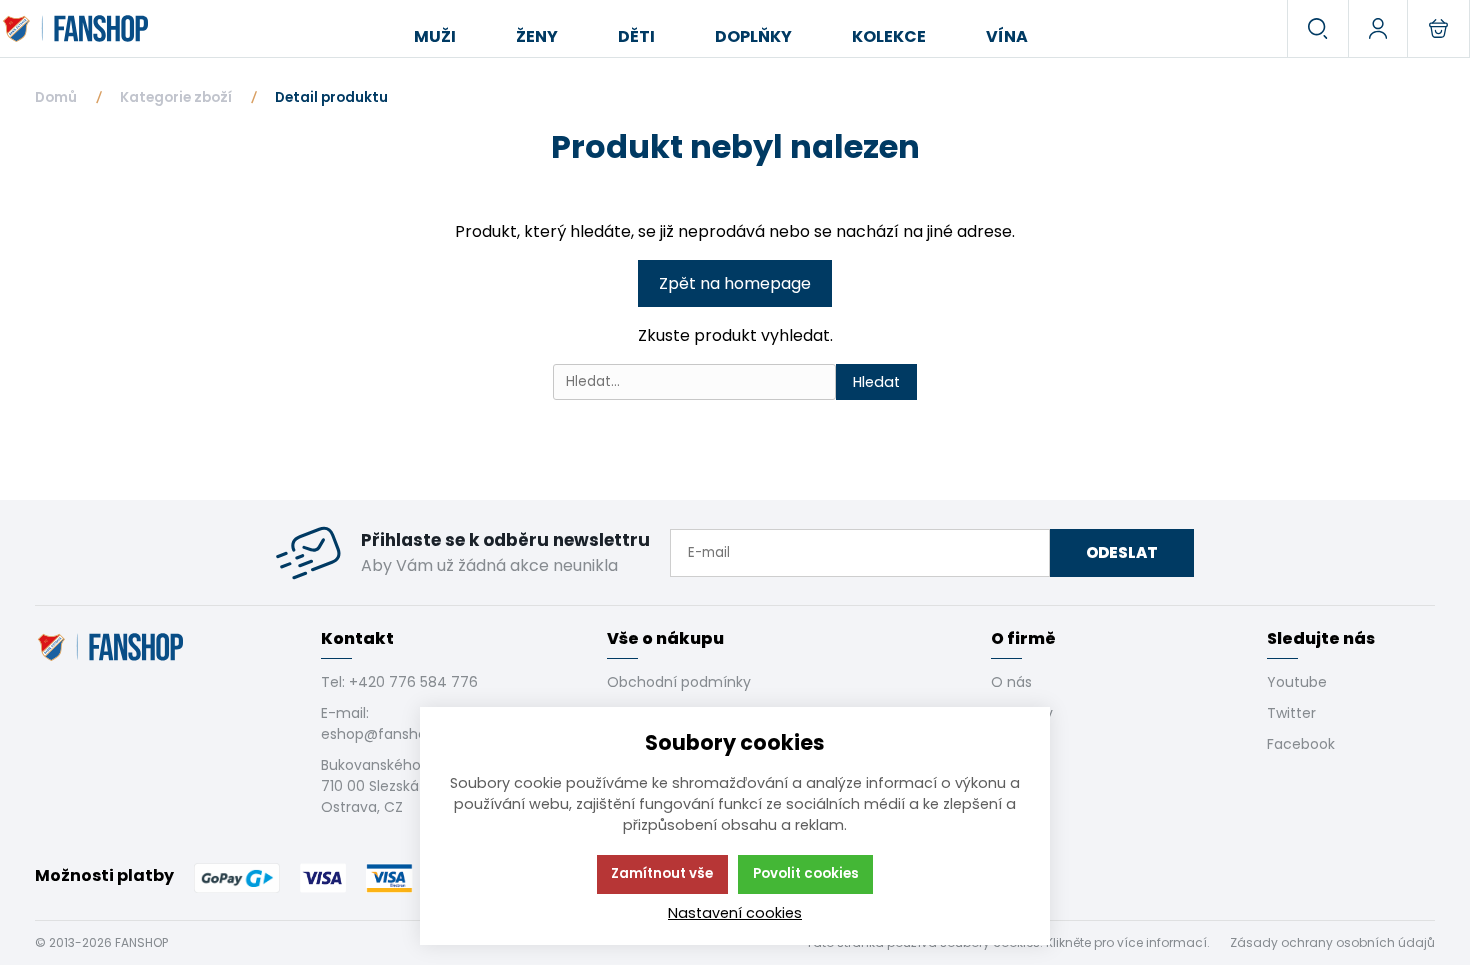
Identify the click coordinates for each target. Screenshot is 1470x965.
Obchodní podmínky (679, 682)
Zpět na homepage (735, 283)
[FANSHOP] (77, 29)
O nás (1011, 682)
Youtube (1297, 682)
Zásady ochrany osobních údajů (1332, 942)
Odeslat (1122, 552)
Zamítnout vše (662, 873)
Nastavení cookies (735, 913)
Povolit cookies (806, 873)
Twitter (1291, 713)
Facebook (1301, 744)
